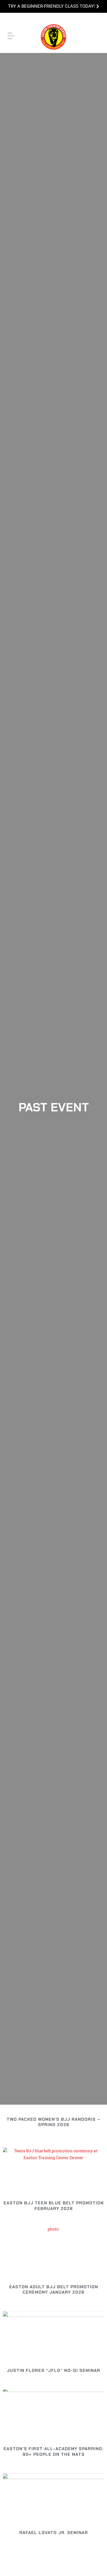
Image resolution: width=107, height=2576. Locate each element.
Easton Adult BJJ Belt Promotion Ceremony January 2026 (54, 2289)
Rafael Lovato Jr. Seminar (54, 2533)
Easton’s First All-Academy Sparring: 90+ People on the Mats (53, 2451)
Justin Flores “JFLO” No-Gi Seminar (53, 2370)
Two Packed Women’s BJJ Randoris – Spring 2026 (53, 2122)
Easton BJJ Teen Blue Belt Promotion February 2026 (54, 2206)
